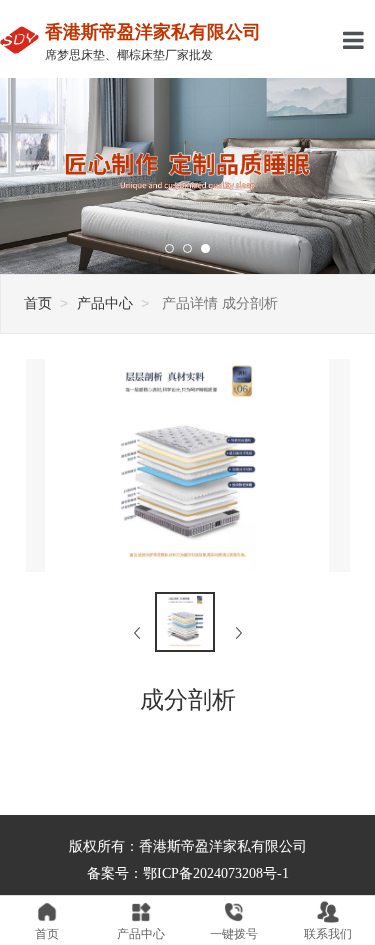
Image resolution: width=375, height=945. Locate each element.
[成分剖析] (185, 622)
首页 (38, 303)
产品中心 (105, 303)
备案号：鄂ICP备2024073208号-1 (188, 873)
